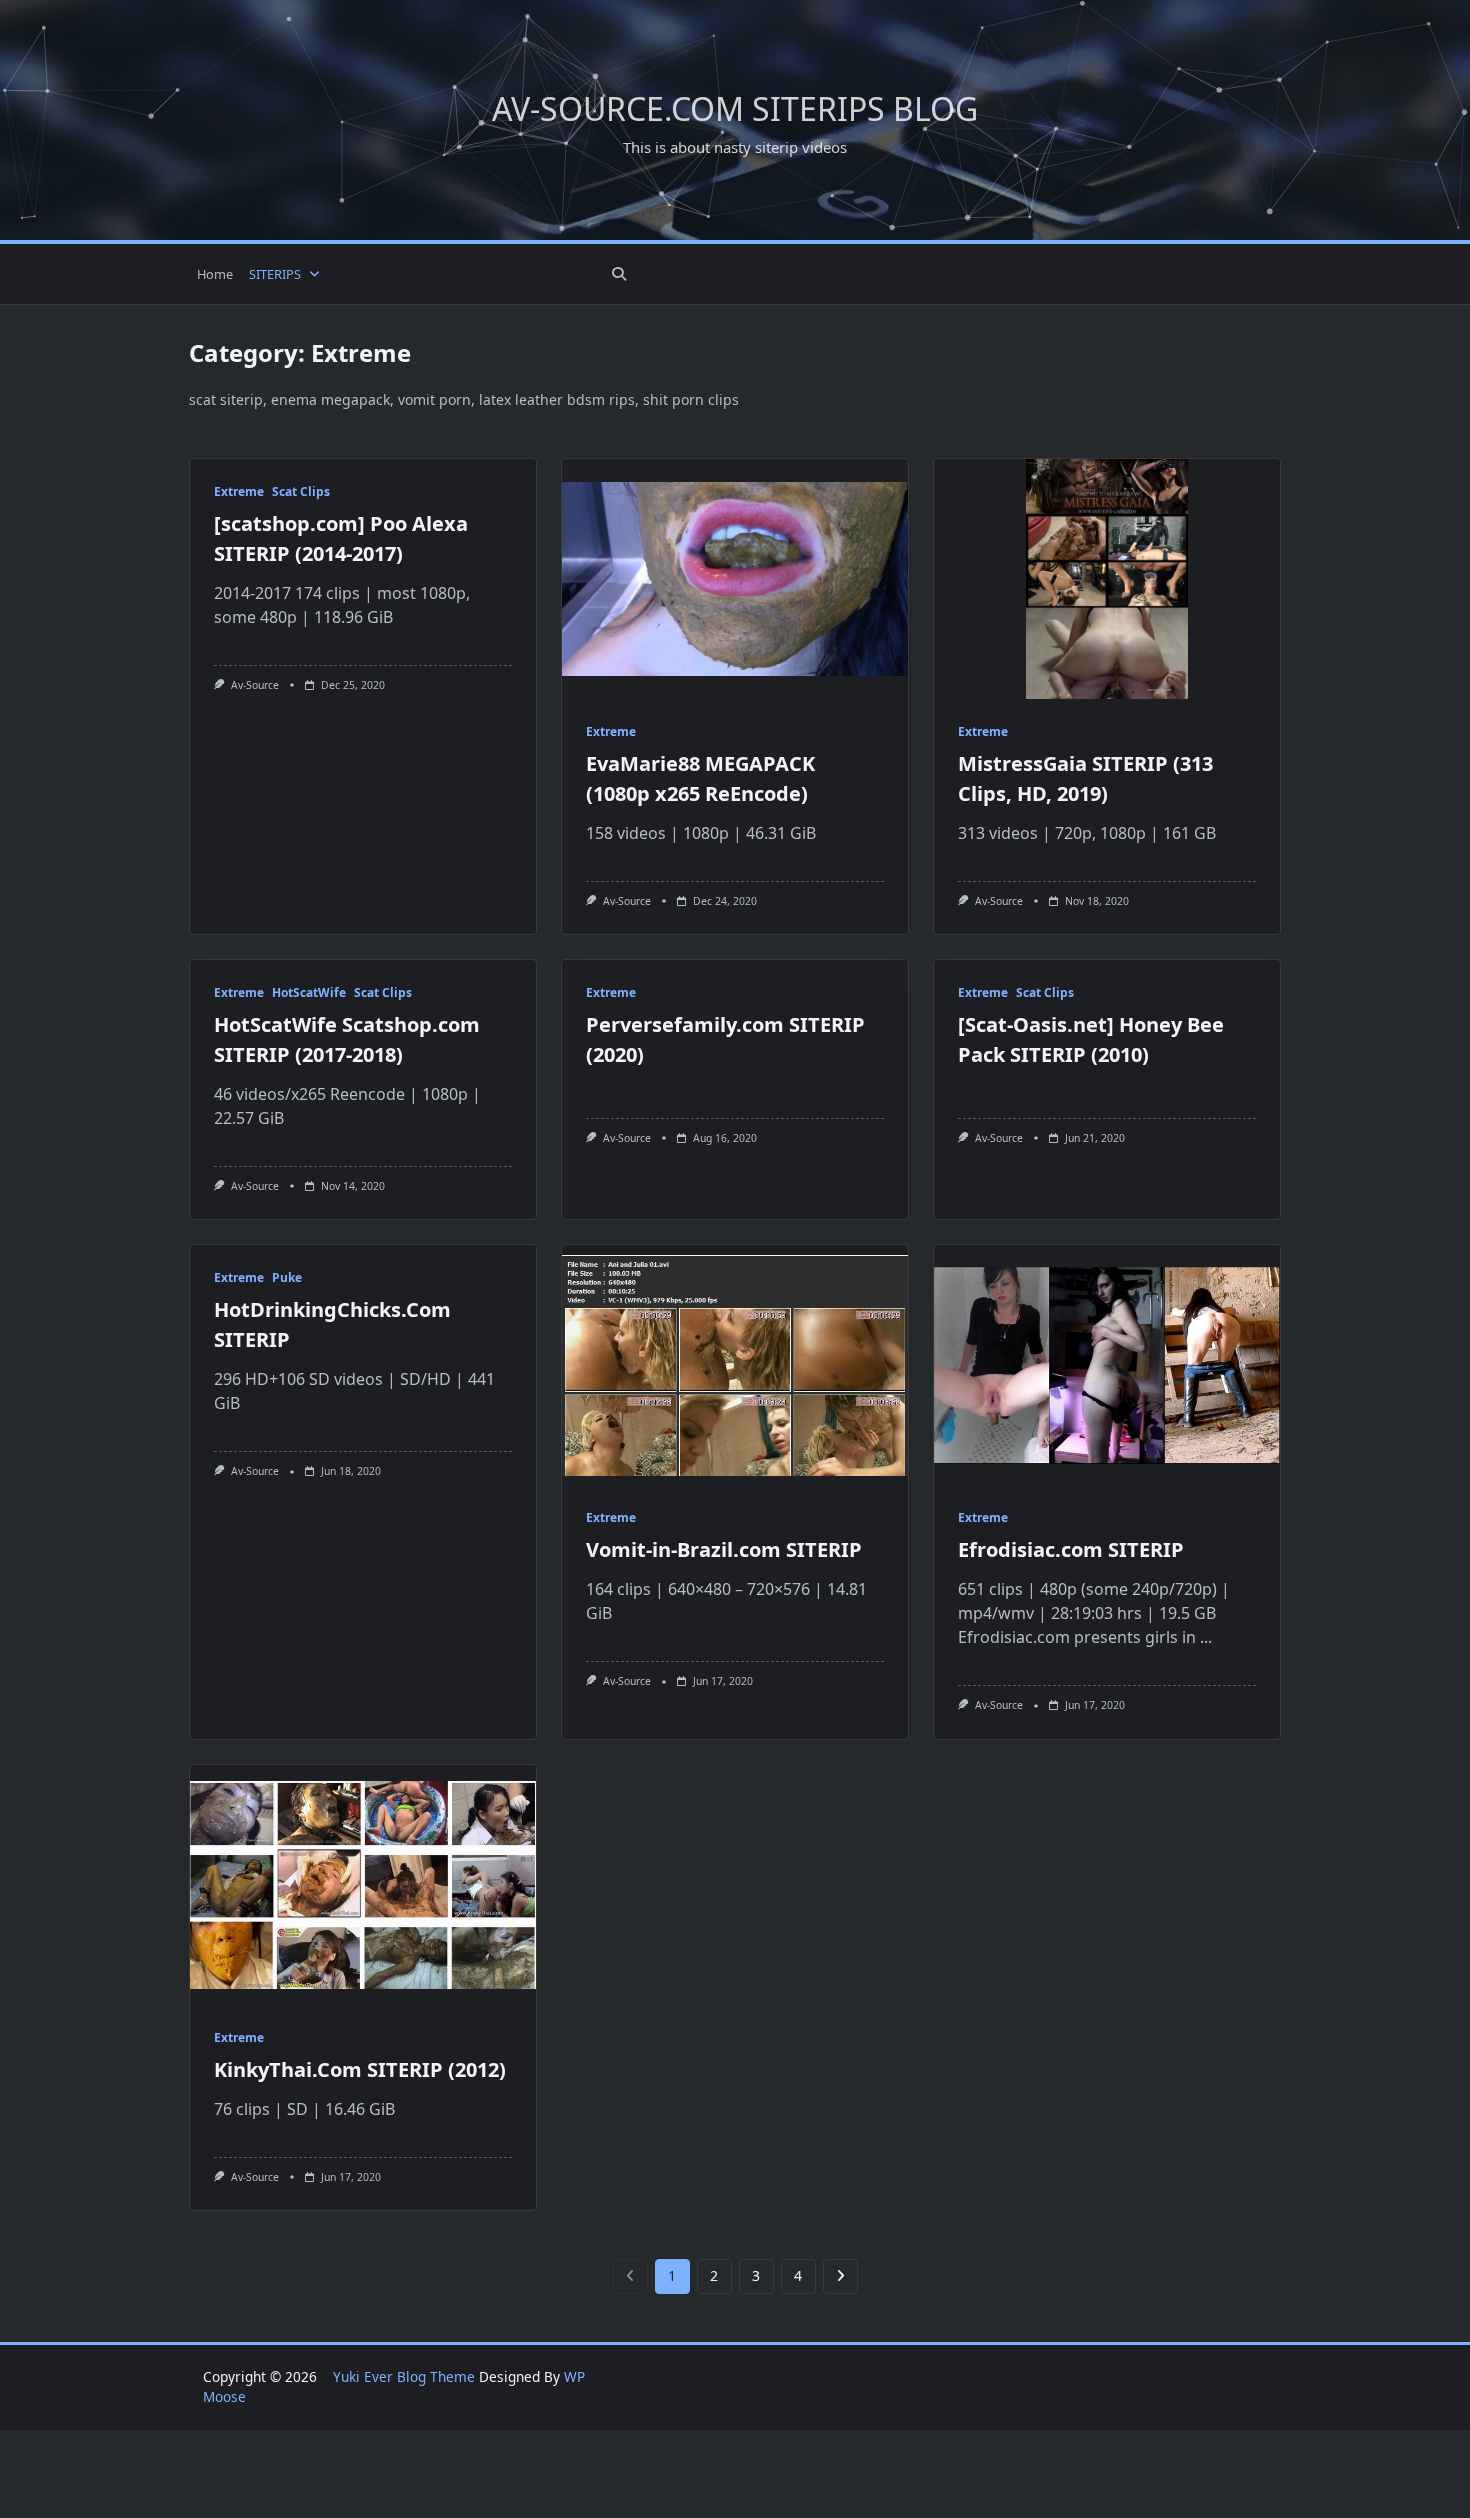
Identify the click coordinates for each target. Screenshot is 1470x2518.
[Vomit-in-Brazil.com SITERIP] (735, 1365)
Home (215, 274)
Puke (287, 1277)
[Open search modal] (619, 274)
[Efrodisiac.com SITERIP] (1107, 1365)
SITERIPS (275, 274)
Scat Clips (301, 491)
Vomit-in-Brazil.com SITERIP (724, 1549)
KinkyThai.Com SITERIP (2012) (360, 2069)
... (1206, 1637)
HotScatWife (309, 992)
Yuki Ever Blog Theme (404, 2376)
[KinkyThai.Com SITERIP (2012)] (363, 1885)
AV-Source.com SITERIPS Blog (735, 108)
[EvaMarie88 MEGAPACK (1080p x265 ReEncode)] (735, 579)
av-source (255, 685)
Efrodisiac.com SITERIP (1071, 1549)
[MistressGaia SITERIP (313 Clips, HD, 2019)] (1107, 579)
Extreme (239, 491)
